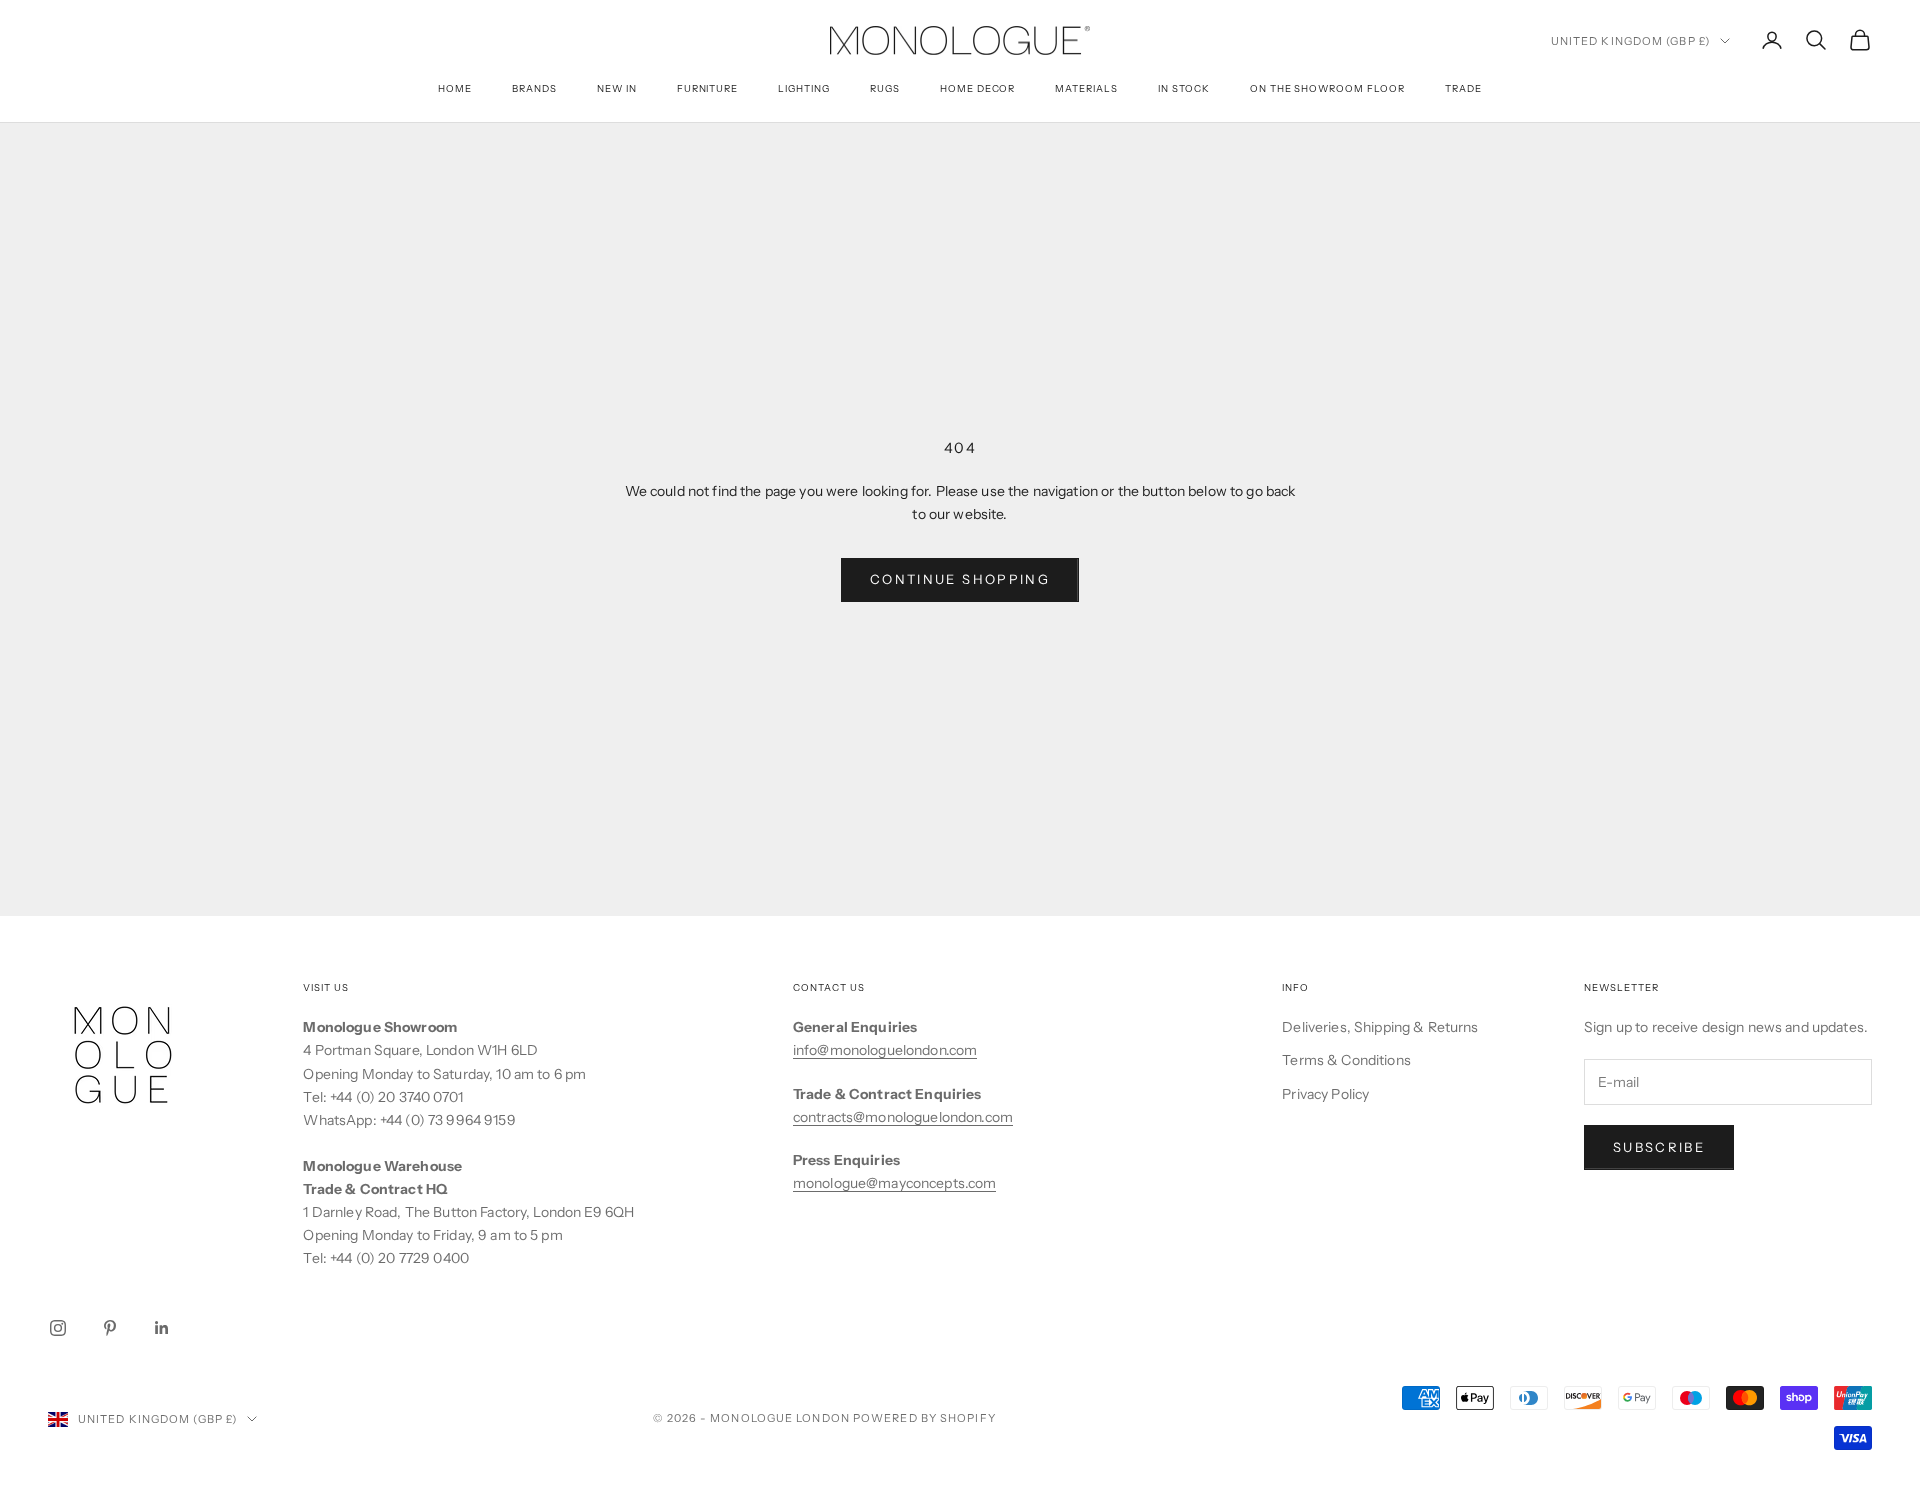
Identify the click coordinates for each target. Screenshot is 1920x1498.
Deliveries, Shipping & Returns (1380, 1027)
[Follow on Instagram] (58, 1328)
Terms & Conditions (1346, 1060)
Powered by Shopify (924, 1418)
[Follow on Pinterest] (110, 1328)
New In (617, 88)
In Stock (1184, 88)
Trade (1463, 88)
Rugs (885, 88)
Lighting (804, 88)
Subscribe (1659, 1147)
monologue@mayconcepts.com (895, 1183)
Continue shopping (960, 579)
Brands (534, 88)
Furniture (708, 88)
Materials (1086, 88)
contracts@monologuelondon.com (903, 1117)
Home (455, 88)
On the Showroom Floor (1327, 88)
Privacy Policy (1325, 1094)
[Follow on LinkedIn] (162, 1328)
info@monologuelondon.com (885, 1050)
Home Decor (978, 88)
